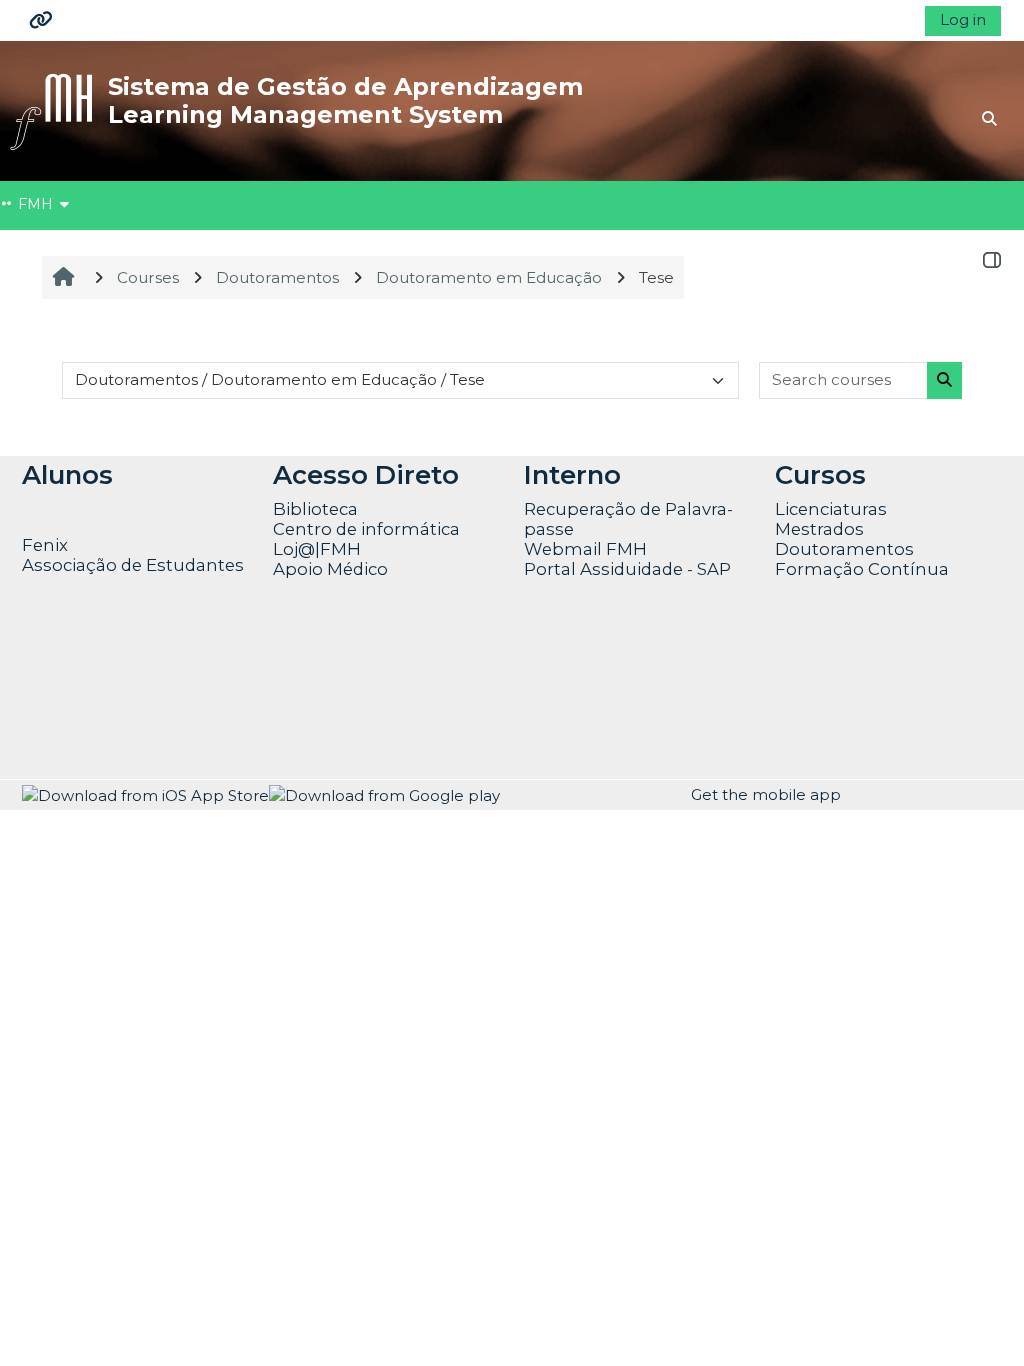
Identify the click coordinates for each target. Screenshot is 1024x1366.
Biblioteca (315, 509)
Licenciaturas (831, 509)
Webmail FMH (585, 549)
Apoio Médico (330, 569)
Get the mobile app (766, 794)
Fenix (47, 545)
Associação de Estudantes (133, 565)
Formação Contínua (862, 569)
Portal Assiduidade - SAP (627, 569)
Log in (963, 19)
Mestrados (819, 529)
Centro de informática (366, 529)
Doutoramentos (844, 549)
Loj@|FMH (317, 549)
